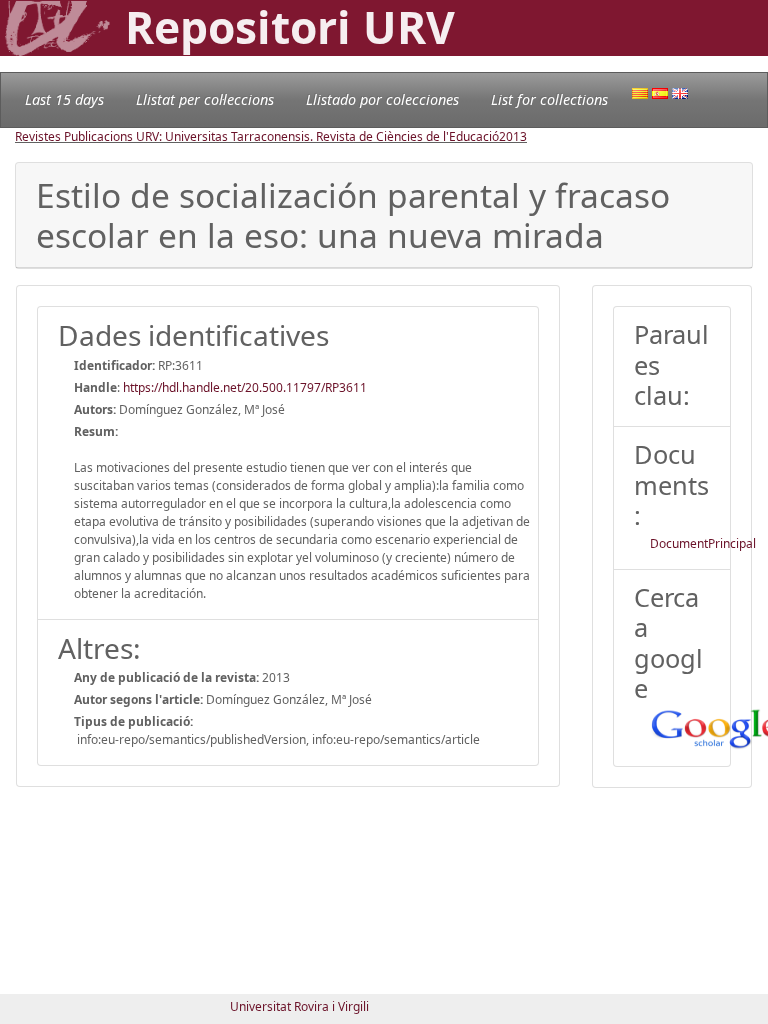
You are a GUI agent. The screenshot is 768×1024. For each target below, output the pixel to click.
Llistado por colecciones (382, 99)
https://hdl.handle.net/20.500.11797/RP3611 (245, 387)
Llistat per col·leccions (205, 99)
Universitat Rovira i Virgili (299, 1006)
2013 (513, 136)
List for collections (549, 99)
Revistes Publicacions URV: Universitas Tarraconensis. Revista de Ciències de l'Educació (257, 136)
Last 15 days (64, 99)
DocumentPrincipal (703, 543)
